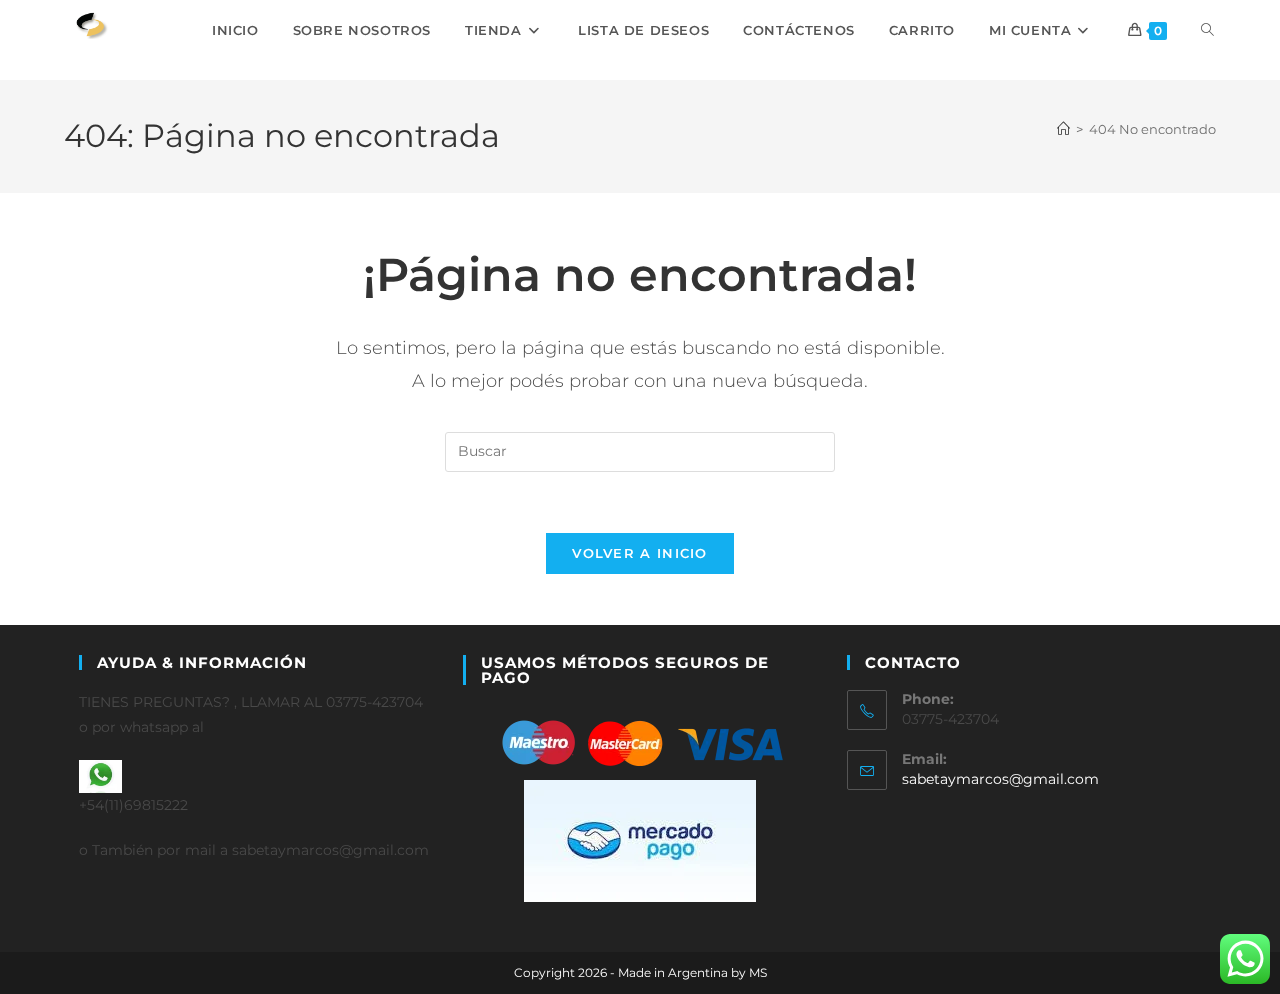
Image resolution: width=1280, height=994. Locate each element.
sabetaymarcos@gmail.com (1000, 779)
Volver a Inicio (640, 553)
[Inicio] (1063, 129)
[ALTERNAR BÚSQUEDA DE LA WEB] (1207, 30)
